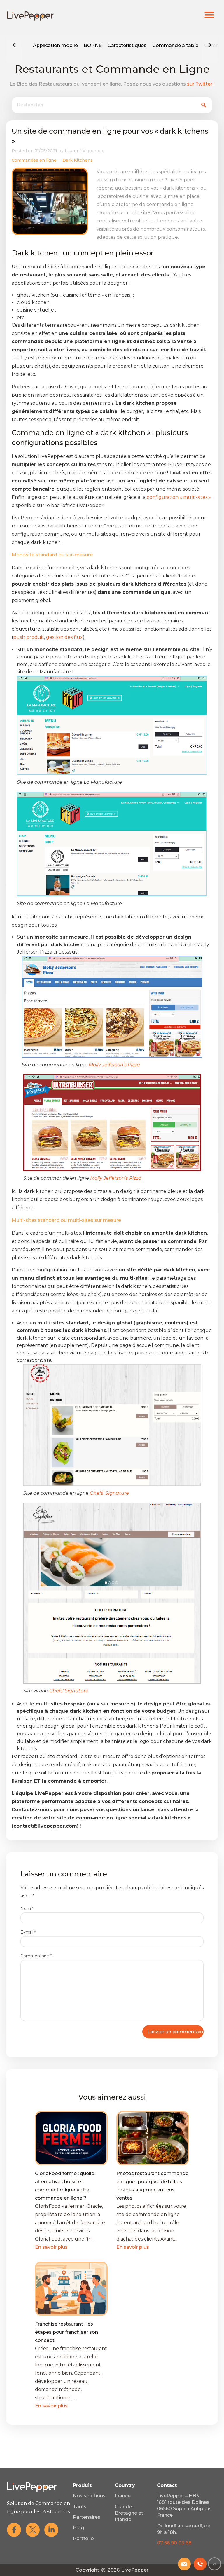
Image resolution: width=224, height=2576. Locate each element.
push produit (29, 637)
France (123, 2496)
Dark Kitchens (78, 160)
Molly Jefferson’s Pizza (114, 1065)
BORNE (93, 45)
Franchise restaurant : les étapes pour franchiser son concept (66, 2332)
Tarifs (80, 2507)
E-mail (28, 1932)
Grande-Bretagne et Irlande (129, 2513)
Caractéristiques (127, 45)
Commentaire (36, 1956)
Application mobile (55, 45)
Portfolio (83, 2538)
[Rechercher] (204, 105)
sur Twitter (200, 84)
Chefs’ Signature (109, 1493)
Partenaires (87, 2517)
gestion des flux (64, 637)
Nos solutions (89, 2496)
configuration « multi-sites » (179, 497)
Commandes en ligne (34, 160)
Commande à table (175, 45)
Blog (78, 2528)
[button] (210, 15)
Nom (27, 1909)
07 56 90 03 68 (174, 2543)
